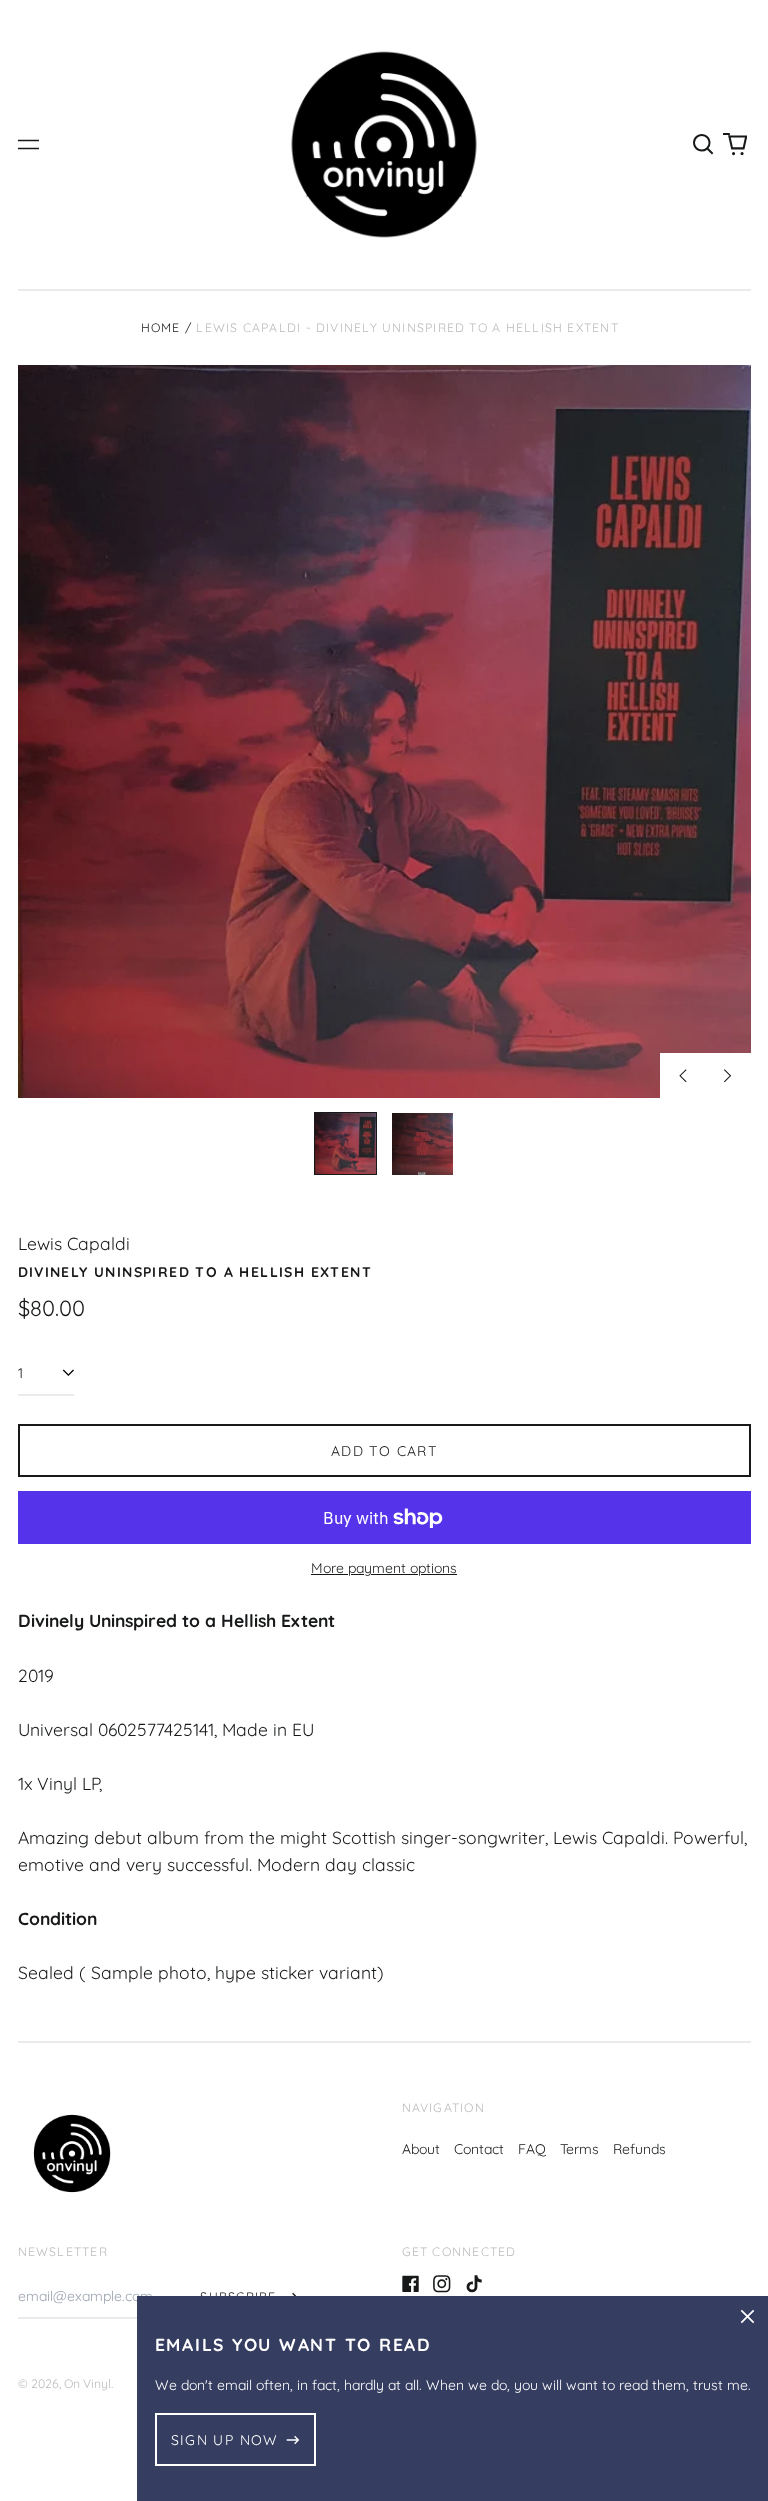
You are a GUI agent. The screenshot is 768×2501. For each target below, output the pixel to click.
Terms (579, 2149)
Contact (479, 2149)
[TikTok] (474, 2284)
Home (161, 327)
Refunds (639, 2149)
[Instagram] (442, 2284)
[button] (704, 145)
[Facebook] (411, 2284)
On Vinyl (87, 2383)
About (421, 2149)
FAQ (532, 2149)
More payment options (384, 1568)
